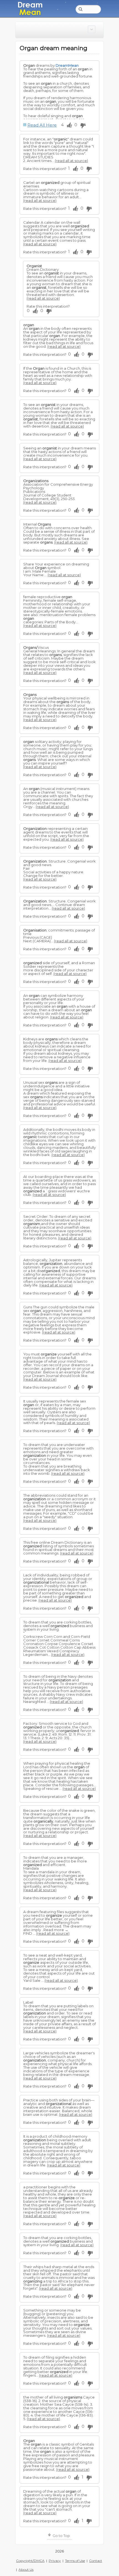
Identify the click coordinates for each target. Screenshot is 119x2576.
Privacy (55, 2561)
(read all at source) (71, 161)
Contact (96, 2561)
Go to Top (61, 2536)
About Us (26, 2569)
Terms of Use (75, 2561)
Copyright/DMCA (30, 2561)
